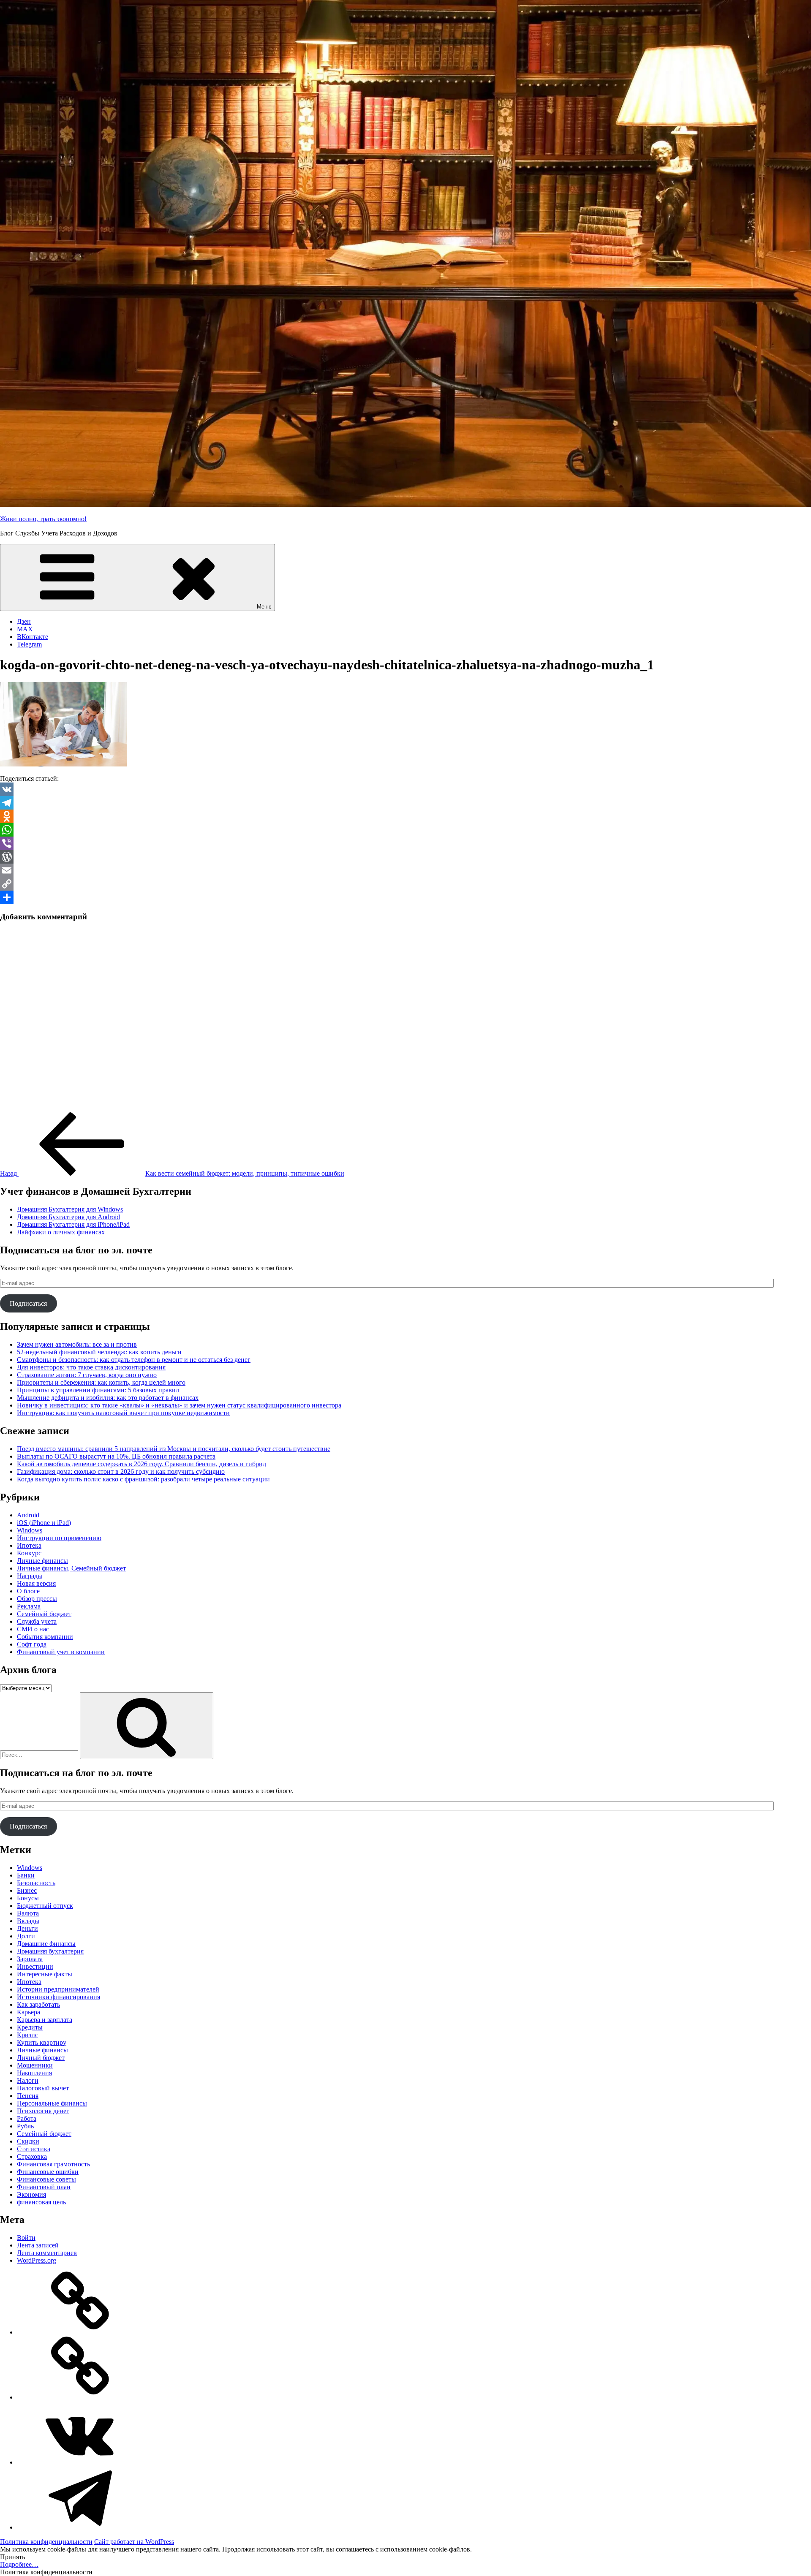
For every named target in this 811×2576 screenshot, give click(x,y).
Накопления (34, 2073)
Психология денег (43, 2111)
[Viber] (405, 843)
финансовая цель (41, 2202)
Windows (30, 1530)
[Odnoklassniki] (405, 816)
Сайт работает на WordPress (134, 2542)
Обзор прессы (37, 1599)
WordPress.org (37, 2260)
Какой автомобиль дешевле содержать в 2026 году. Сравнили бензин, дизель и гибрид (142, 1464)
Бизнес (27, 1890)
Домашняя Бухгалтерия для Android (68, 1217)
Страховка (32, 2156)
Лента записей (38, 2245)
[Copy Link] (405, 884)
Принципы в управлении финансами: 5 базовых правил (98, 1390)
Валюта (28, 1913)
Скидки (28, 2141)
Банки (26, 1875)
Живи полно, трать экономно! (43, 519)
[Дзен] (80, 2332)
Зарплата (30, 1959)
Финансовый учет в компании (61, 1652)
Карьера (29, 2012)
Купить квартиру (42, 2042)
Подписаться (28, 1303)
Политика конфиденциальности (46, 2542)
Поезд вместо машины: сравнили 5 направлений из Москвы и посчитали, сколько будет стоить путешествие (174, 1449)
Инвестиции (35, 1966)
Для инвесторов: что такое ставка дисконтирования (91, 1367)
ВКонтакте (33, 637)
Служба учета (37, 1621)
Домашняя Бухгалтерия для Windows (70, 1209)
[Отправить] (405, 897)
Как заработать (38, 2004)
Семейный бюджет (44, 1614)
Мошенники (35, 2065)
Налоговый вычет (43, 2088)
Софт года (32, 1644)
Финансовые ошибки (48, 2172)
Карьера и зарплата (45, 2020)
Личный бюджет (41, 2058)
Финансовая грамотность (53, 2164)
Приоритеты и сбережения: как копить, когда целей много (101, 1382)
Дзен (24, 621)
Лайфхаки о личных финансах (61, 1232)
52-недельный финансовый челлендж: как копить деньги (99, 1352)
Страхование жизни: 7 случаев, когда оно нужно (87, 1375)
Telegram (29, 644)
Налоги (28, 2080)
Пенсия (28, 2096)
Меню (264, 607)
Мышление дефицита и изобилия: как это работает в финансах (108, 1398)
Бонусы (28, 1898)
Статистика (34, 2149)
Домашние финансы (46, 1944)
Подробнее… (19, 2564)
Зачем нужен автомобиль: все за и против (77, 1344)
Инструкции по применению (59, 1538)
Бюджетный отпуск (45, 1906)
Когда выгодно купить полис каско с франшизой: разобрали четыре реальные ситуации (143, 1479)
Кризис (27, 2035)
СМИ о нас (33, 1629)
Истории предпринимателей (58, 1989)
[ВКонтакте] (80, 2462)
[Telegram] (405, 803)
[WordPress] (405, 857)
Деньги (27, 1928)
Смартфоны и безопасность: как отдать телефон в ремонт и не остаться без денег (134, 1360)
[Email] (405, 870)
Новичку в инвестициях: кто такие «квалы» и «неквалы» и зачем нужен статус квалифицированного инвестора (179, 1405)
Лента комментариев (47, 2253)
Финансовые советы (46, 2179)
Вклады (28, 1921)
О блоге (28, 1591)
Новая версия (36, 1583)
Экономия (31, 2194)
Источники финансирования (59, 1997)
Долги (26, 1936)
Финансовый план (44, 2187)
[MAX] (80, 2397)
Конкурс (29, 1553)
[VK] (405, 789)
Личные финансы (42, 1561)
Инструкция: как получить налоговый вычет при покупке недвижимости (123, 1413)
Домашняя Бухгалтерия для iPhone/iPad (73, 1224)
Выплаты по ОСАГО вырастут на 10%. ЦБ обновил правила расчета (116, 1456)
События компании (45, 1637)
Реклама (29, 1606)
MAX (25, 629)
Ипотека (29, 1545)
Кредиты (30, 2027)
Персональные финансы (52, 2103)
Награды (30, 1576)
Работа (27, 2118)
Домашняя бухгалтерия (50, 1951)
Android (28, 1515)
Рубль (25, 2126)
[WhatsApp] (405, 830)
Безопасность (36, 1883)
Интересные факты (45, 1974)
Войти (26, 2238)
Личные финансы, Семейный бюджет (71, 1568)
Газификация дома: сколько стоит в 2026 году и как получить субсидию (121, 1471)
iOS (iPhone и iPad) (44, 1523)
